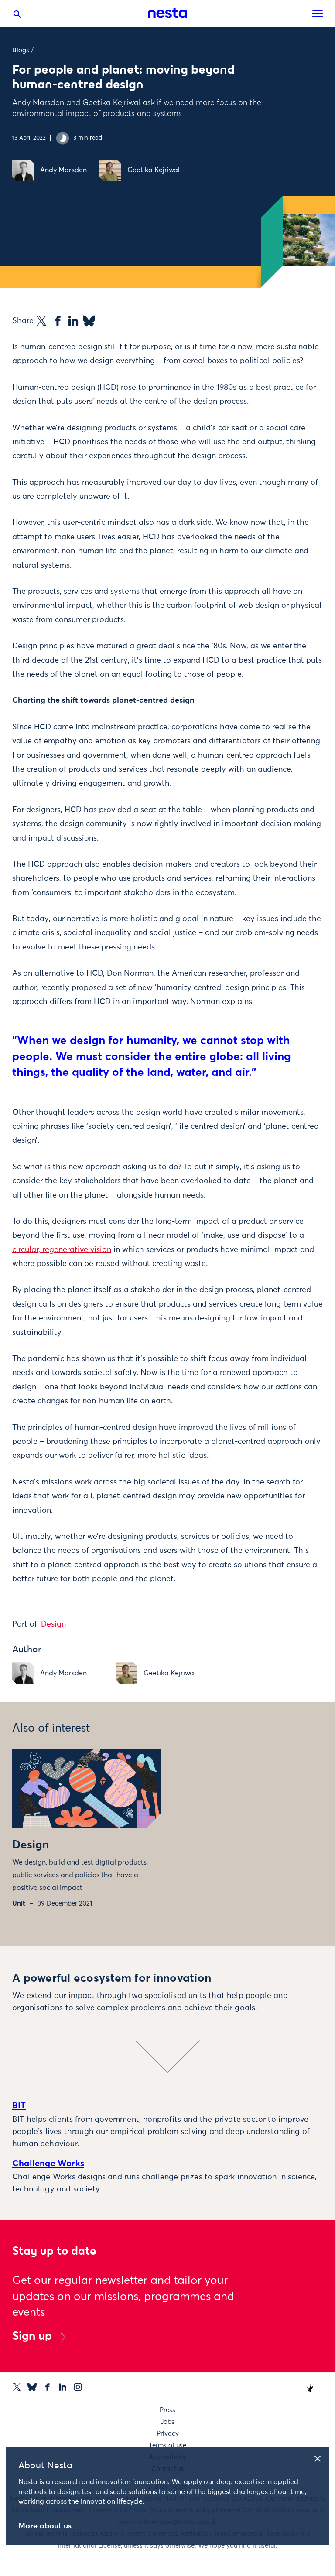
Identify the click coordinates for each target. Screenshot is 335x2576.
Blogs (21, 50)
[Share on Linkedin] (73, 321)
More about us (45, 2526)
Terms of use (167, 2445)
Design (53, 1624)
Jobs (167, 2422)
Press (167, 2410)
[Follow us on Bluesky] (32, 2387)
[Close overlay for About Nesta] (321, 2457)
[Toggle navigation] (318, 13)
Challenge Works (48, 2164)
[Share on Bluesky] (89, 321)
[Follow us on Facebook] (47, 2387)
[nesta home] (167, 13)
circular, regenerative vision (62, 1250)
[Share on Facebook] (58, 321)
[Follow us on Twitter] (17, 2387)
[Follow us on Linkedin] (63, 2387)
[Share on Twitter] (41, 321)
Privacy (168, 2434)
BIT (19, 2106)
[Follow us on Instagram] (78, 2387)
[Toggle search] (17, 16)
